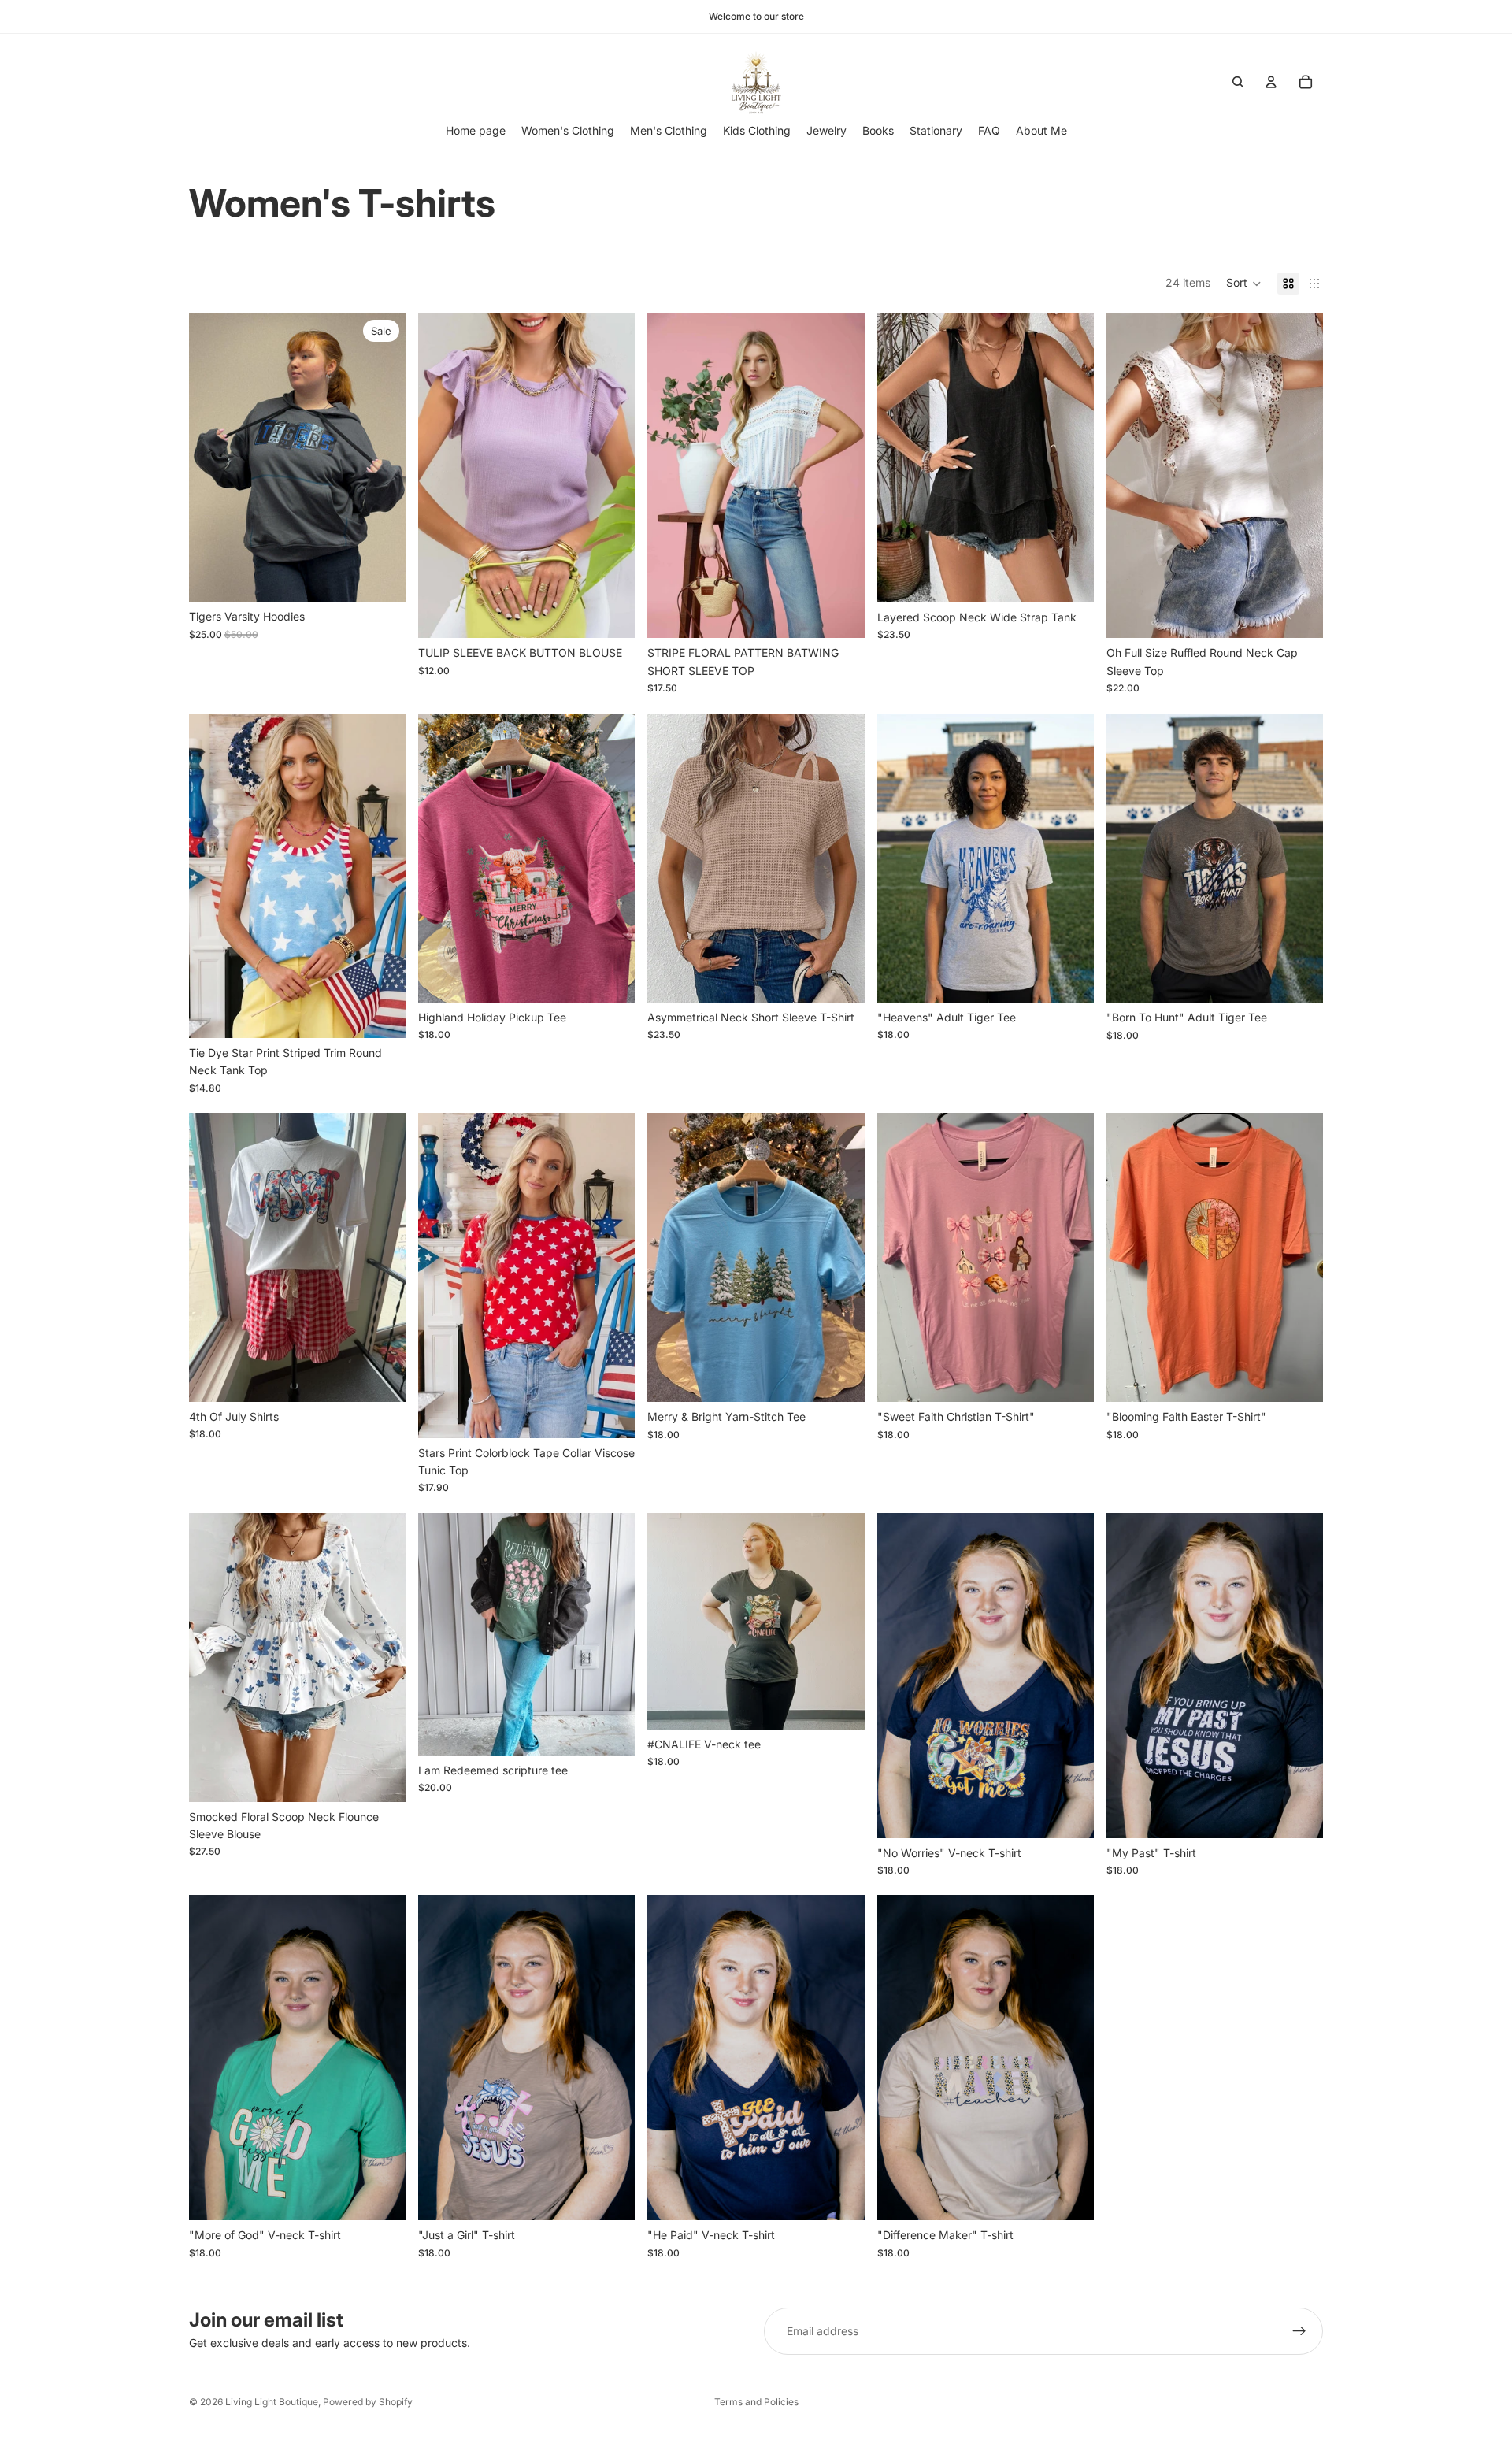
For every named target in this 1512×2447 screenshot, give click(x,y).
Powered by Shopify (368, 2402)
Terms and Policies (756, 2402)
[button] (1244, 284)
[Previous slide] (213, 458)
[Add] (1069, 1377)
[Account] (1271, 82)
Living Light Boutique (272, 2402)
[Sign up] (1299, 2331)
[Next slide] (382, 458)
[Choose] (381, 578)
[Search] (1238, 82)
